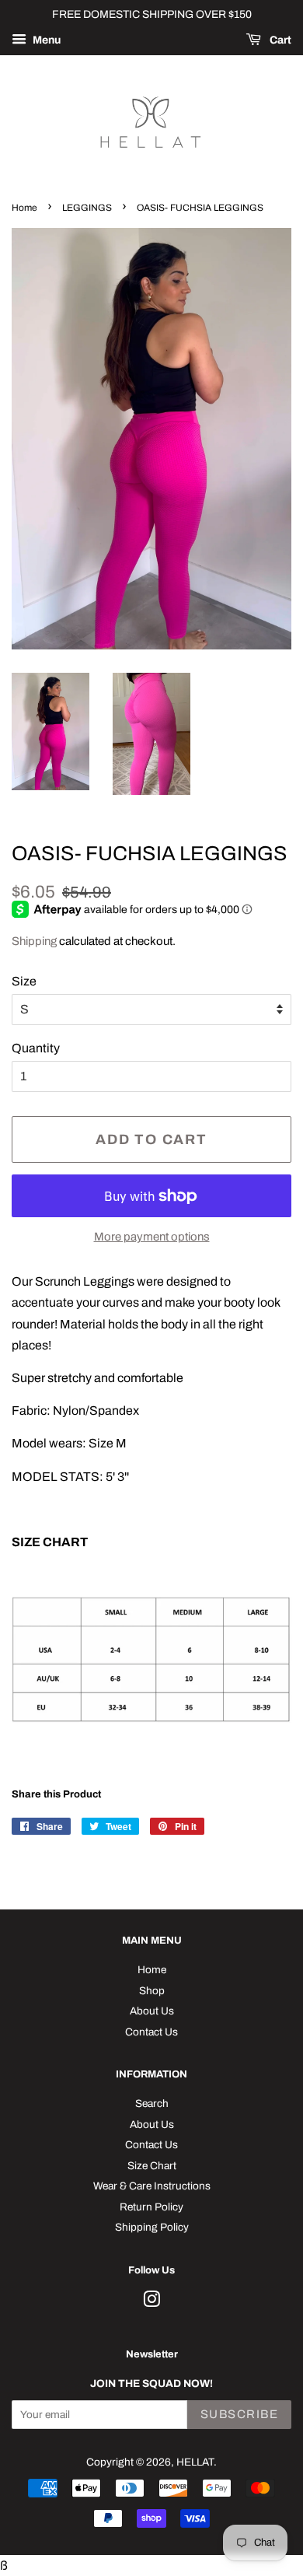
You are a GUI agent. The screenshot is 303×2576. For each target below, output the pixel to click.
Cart (279, 40)
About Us (152, 2011)
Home (24, 208)
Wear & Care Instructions (152, 2186)
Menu (45, 40)
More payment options (152, 1237)
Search (152, 2103)
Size (24, 981)
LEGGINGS (87, 208)
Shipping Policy (152, 2227)
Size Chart (152, 2166)
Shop (152, 1991)
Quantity (36, 1048)
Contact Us (151, 2032)
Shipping (34, 941)
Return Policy (151, 2207)
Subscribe (240, 2414)
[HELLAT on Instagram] (151, 2303)
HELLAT (195, 2462)
